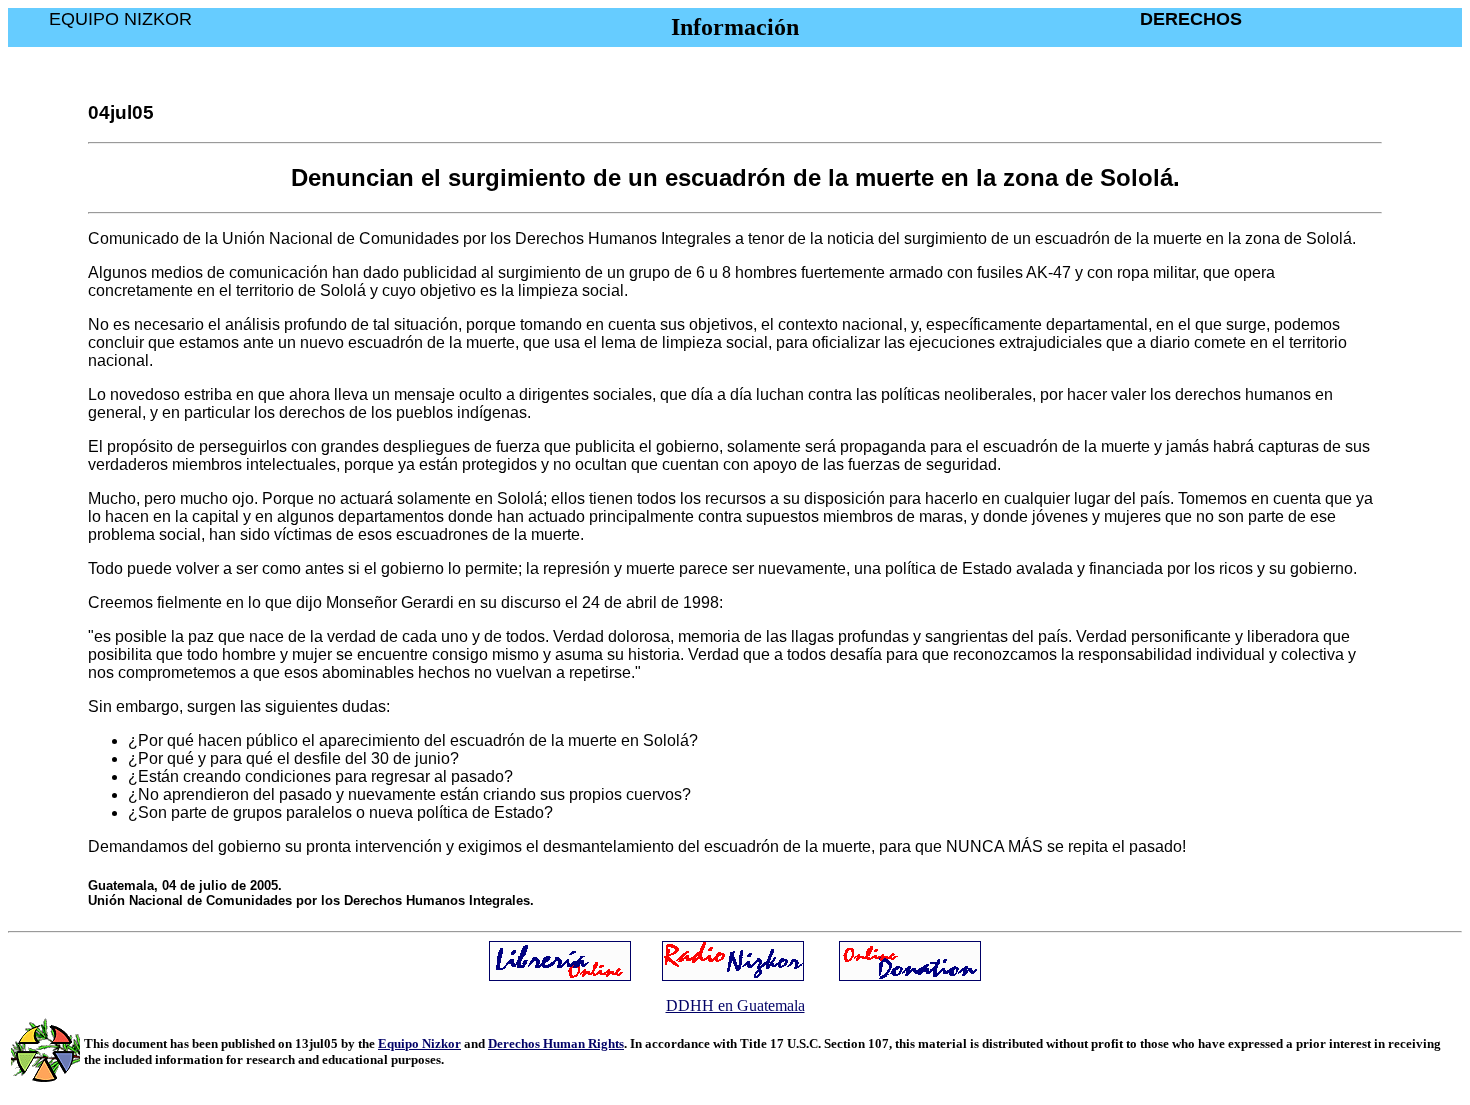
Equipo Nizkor (419, 1043)
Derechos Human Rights (556, 1043)
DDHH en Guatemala (735, 1005)
